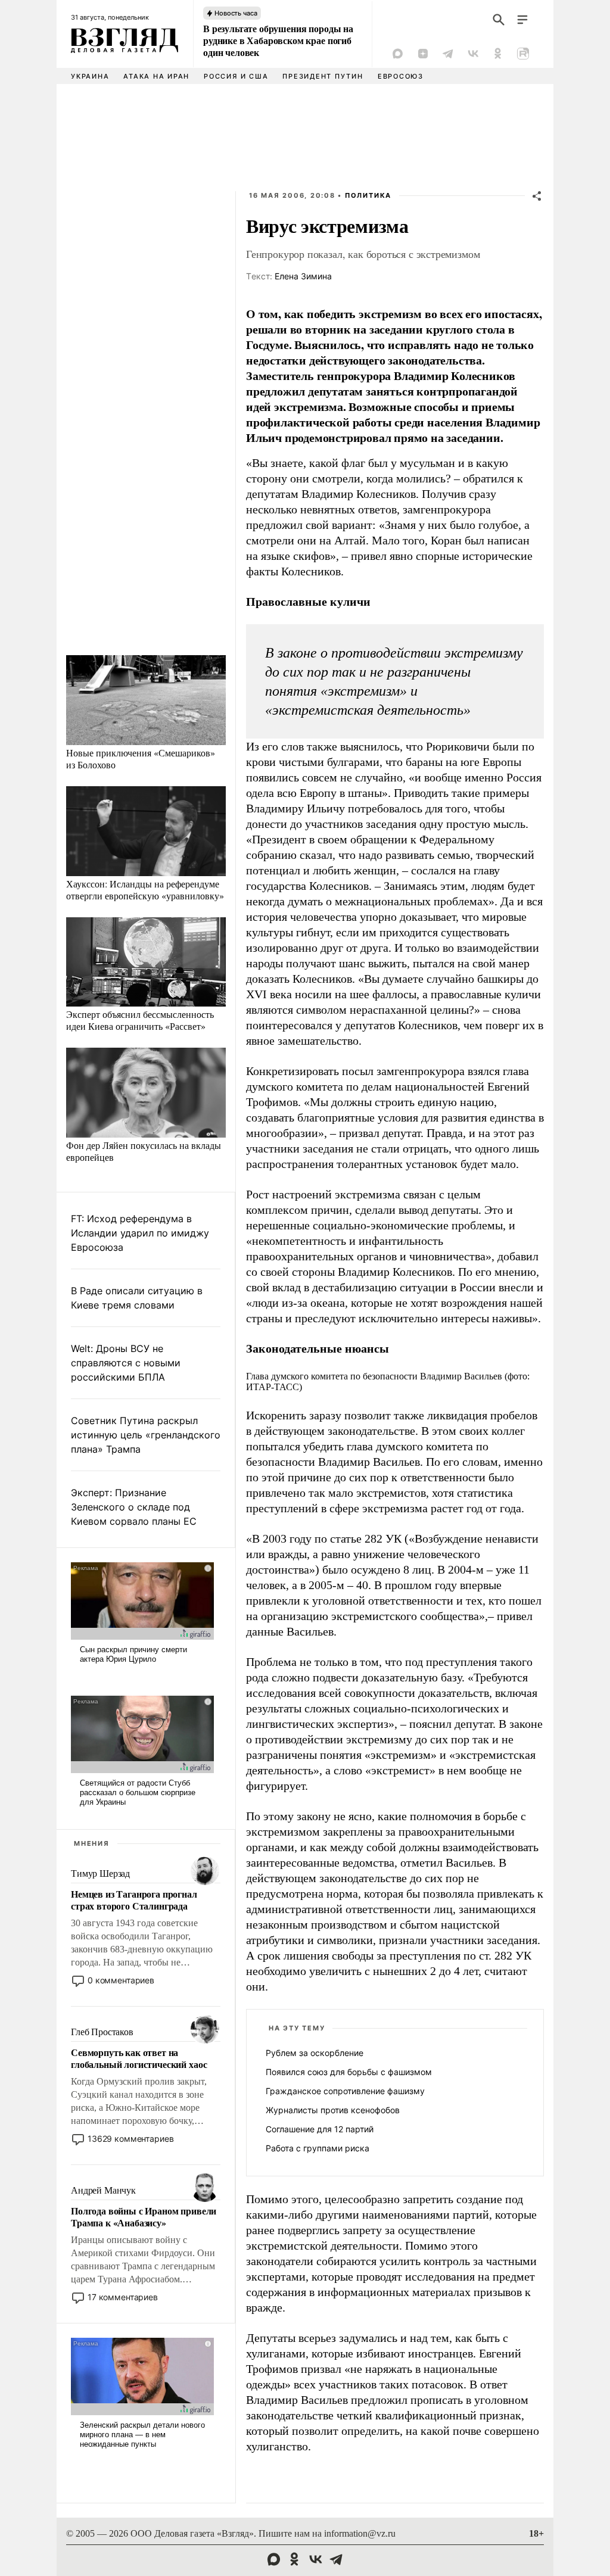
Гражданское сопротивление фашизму (345, 2091)
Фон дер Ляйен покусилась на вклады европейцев (144, 1151)
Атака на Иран (156, 76)
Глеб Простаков (102, 2032)
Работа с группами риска (318, 2148)
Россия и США (236, 76)
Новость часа (236, 13)
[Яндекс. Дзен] (423, 54)
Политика (368, 195)
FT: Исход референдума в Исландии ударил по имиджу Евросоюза (140, 1233)
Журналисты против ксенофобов (333, 2110)
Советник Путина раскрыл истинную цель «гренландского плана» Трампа (146, 1435)
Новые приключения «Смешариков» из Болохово (141, 759)
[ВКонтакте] (473, 54)
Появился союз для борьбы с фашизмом (349, 2072)
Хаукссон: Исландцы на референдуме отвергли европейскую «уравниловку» (145, 890)
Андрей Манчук (103, 2190)
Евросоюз (401, 76)
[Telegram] (448, 54)
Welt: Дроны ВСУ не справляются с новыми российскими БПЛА (126, 1363)
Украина (90, 76)
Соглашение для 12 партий (320, 2129)
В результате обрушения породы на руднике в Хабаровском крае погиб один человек (278, 41)
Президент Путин (323, 76)
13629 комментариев (130, 2139)
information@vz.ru (360, 2533)
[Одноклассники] (498, 54)
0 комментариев (121, 1980)
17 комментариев (123, 2297)
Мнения (92, 1843)
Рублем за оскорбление (315, 2053)
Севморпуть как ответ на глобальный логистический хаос (139, 2058)
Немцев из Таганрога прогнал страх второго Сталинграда (134, 1900)
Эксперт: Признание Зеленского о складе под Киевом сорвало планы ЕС (134, 1507)
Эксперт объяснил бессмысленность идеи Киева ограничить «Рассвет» (140, 1020)
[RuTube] (523, 54)
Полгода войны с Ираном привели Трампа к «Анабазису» (144, 2217)
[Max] (398, 54)
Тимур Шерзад (100, 1873)
